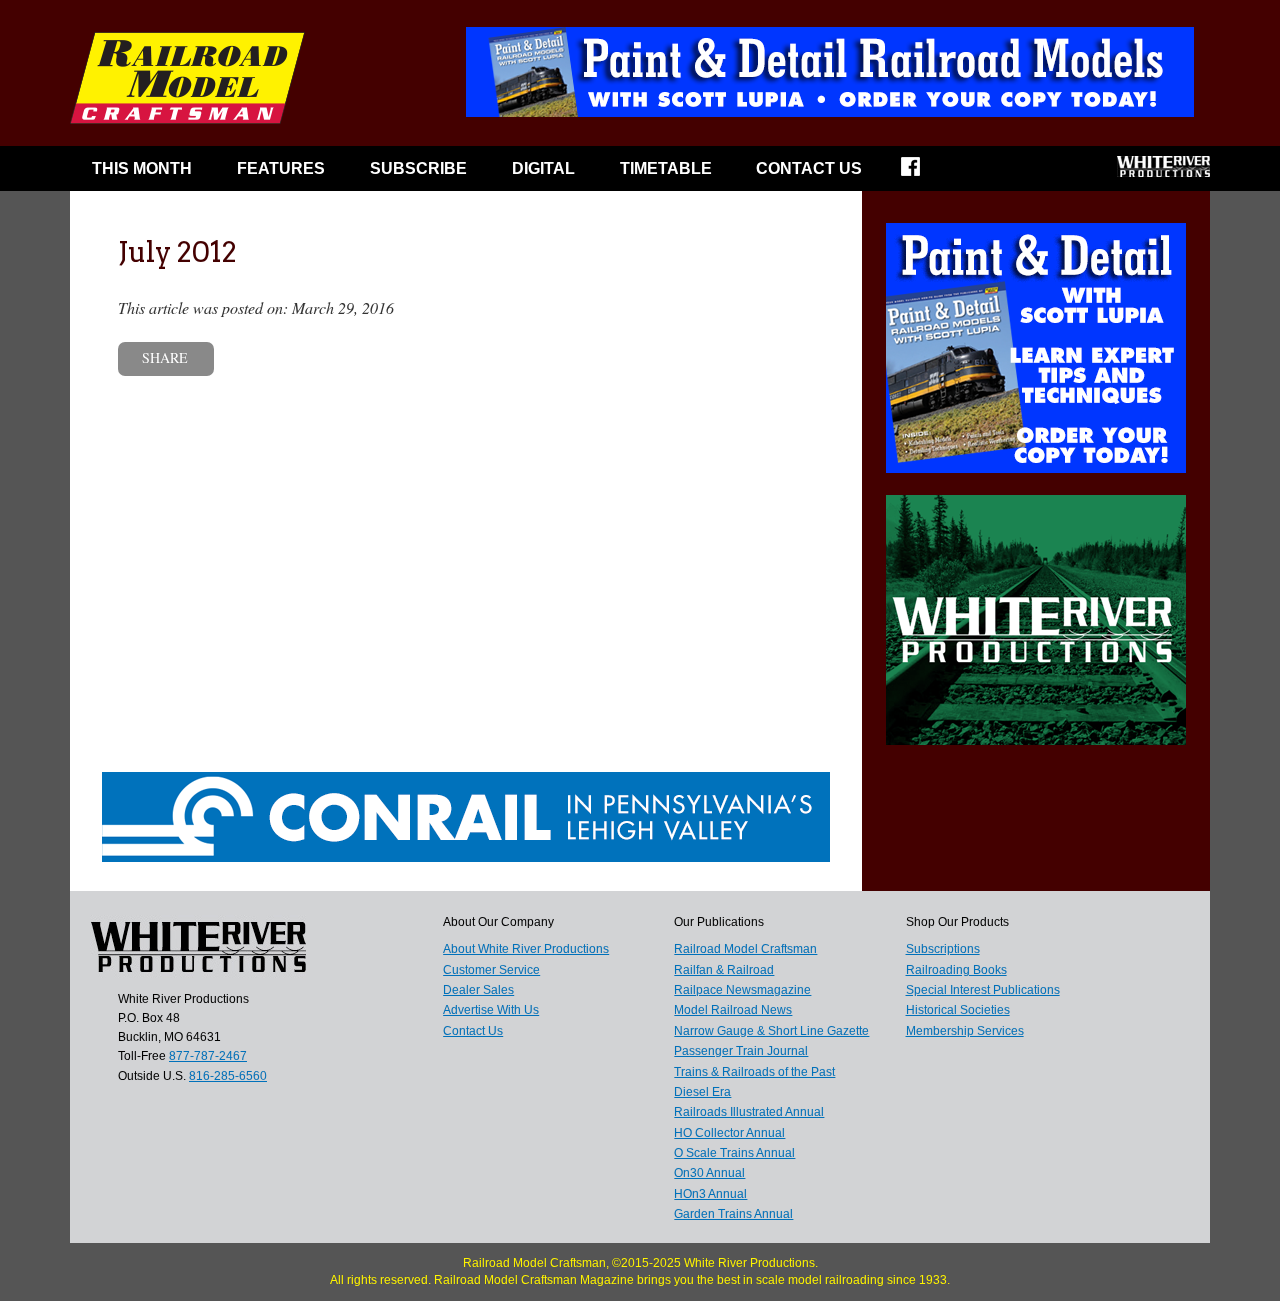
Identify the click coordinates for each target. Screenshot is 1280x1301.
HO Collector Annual (729, 1133)
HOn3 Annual (710, 1194)
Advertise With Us (491, 1010)
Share (165, 357)
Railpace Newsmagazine (742, 990)
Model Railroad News (733, 1010)
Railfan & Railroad (724, 970)
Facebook (923, 173)
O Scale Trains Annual (734, 1153)
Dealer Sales (478, 990)
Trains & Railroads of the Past (754, 1072)
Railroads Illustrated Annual (749, 1112)
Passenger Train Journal (741, 1051)
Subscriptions (943, 949)
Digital (543, 168)
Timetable (666, 168)
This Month (142, 168)
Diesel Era (702, 1092)
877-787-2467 (208, 1056)
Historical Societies (958, 1010)
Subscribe (418, 168)
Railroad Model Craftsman (745, 949)
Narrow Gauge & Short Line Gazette (771, 1031)
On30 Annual (709, 1173)
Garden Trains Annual (733, 1214)
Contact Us (809, 168)
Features (281, 168)
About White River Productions (526, 949)
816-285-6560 (228, 1076)
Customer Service (491, 970)
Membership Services (965, 1031)
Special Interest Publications (983, 990)
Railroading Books (956, 970)
